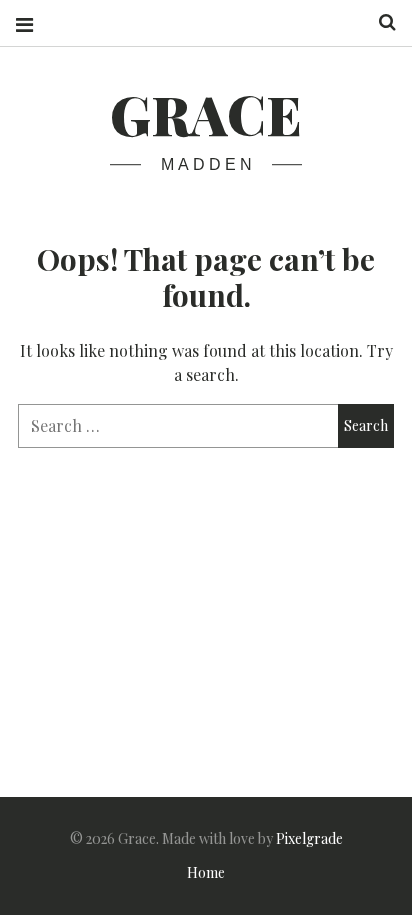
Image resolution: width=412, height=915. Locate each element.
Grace (206, 114)
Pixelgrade (309, 838)
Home (206, 872)
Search (380, 22)
